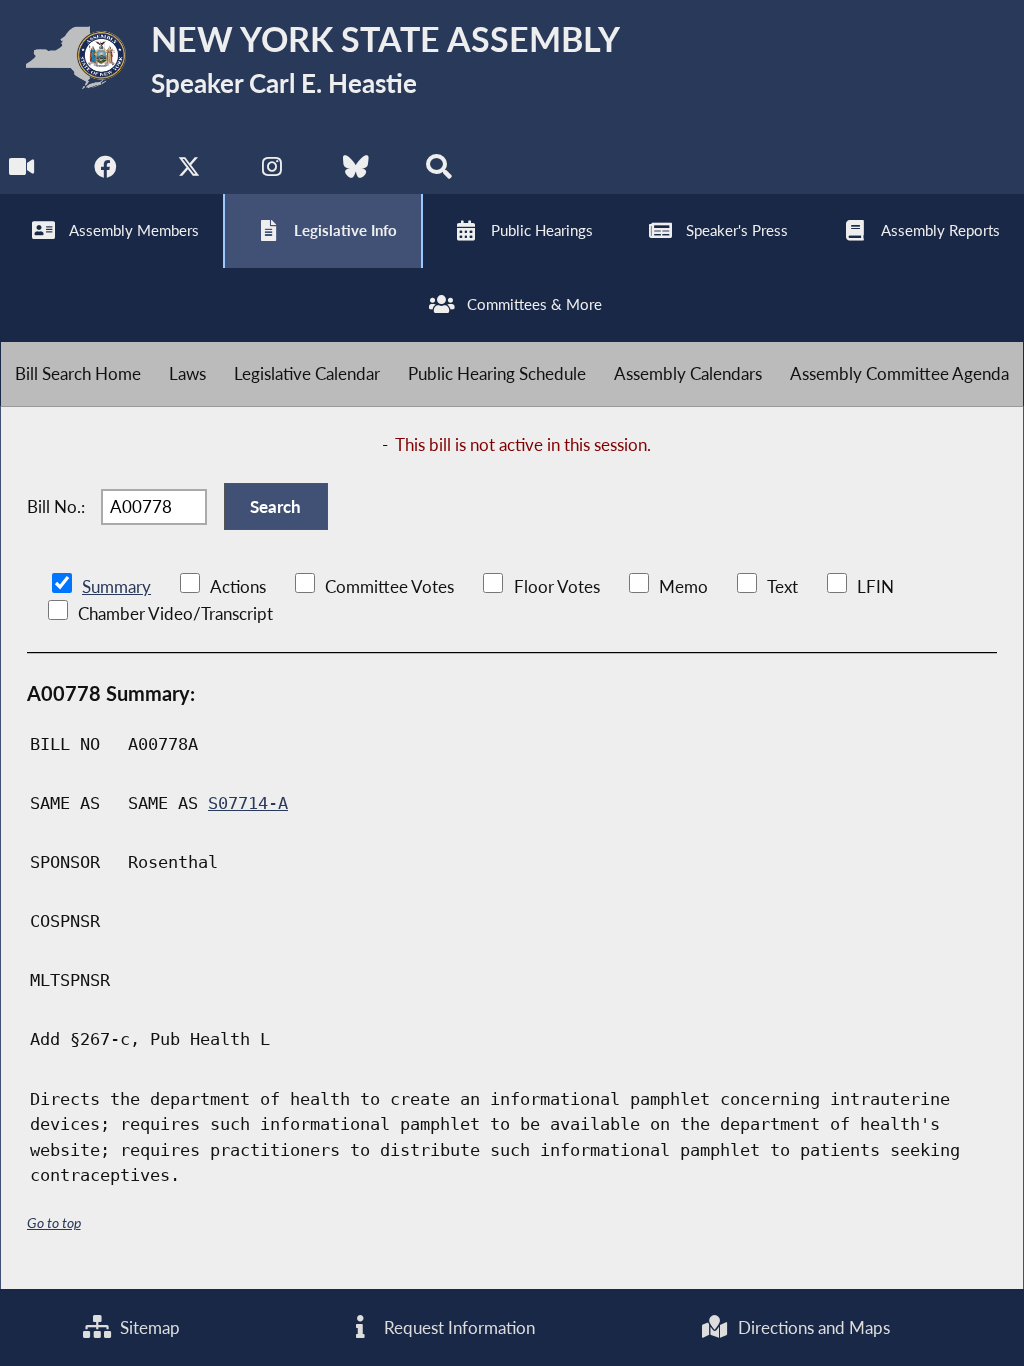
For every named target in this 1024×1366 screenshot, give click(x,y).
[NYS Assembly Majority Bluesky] (355, 171)
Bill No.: (56, 506)
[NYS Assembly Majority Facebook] (105, 171)
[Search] (438, 171)
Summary (116, 586)
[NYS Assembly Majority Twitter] (189, 171)
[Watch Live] (22, 171)
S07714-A (248, 803)
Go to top (54, 1222)
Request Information (457, 1327)
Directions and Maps (812, 1327)
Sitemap (148, 1327)
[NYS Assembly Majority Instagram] (272, 171)
